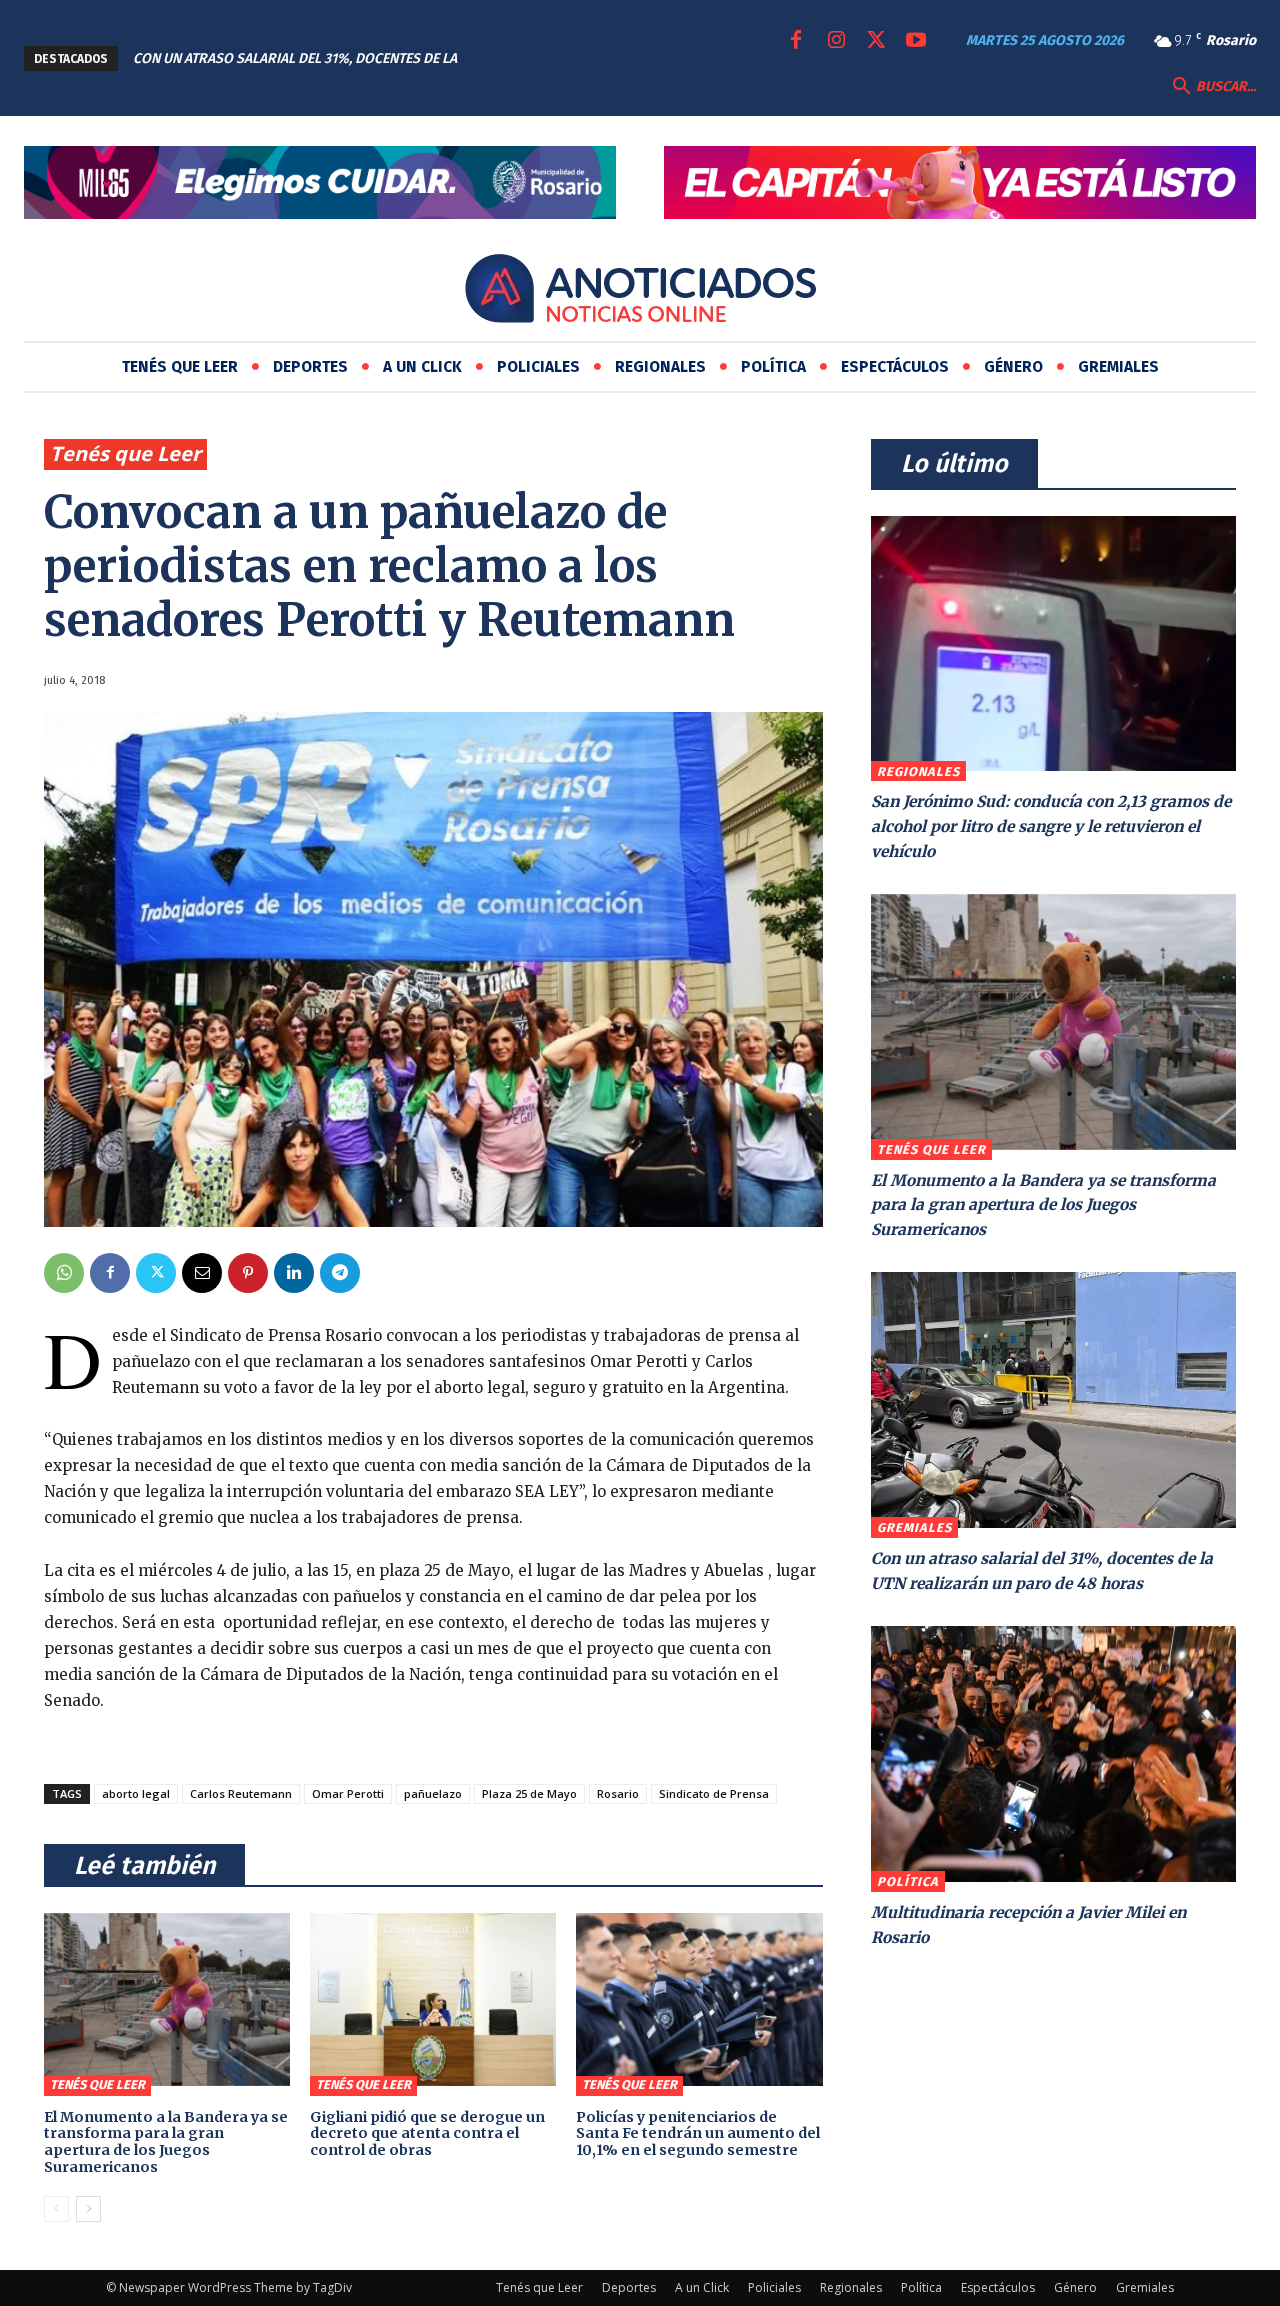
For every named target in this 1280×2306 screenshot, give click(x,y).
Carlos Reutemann (241, 1793)
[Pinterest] (248, 1273)
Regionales (918, 771)
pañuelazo (433, 1793)
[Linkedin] (294, 1273)
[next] (585, 58)
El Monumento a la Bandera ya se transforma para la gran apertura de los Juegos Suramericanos (166, 2142)
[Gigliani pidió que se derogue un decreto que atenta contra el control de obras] (433, 1999)
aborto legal (136, 1793)
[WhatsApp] (64, 1273)
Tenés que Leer (125, 453)
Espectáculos (998, 2287)
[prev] (553, 58)
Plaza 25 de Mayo (529, 1793)
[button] (1212, 87)
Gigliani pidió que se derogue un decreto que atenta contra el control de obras (427, 2134)
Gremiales (914, 1527)
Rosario (618, 1793)
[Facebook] (796, 41)
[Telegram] (340, 1273)
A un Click (702, 2287)
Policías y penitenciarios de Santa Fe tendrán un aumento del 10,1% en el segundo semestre (698, 2134)
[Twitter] (876, 41)
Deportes (629, 2287)
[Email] (202, 1273)
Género (1075, 2287)
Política (908, 1881)
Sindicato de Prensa (714, 1793)
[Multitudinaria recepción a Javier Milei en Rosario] (1053, 1754)
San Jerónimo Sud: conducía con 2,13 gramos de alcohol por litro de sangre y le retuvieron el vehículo (1051, 826)
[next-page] (88, 2209)
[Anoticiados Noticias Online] (640, 292)
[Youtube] (916, 41)
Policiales (774, 2287)
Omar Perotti (348, 1793)
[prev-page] (56, 2209)
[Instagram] (836, 41)
